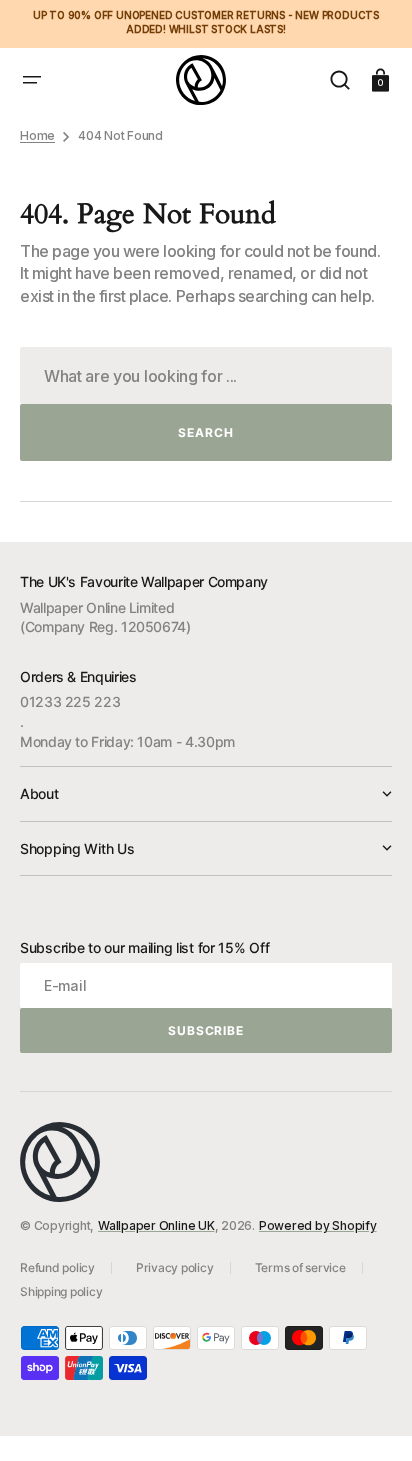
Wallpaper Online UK (156, 1225)
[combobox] (206, 375)
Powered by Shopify (318, 1225)
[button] (32, 80)
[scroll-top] (369, 1418)
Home (37, 135)
